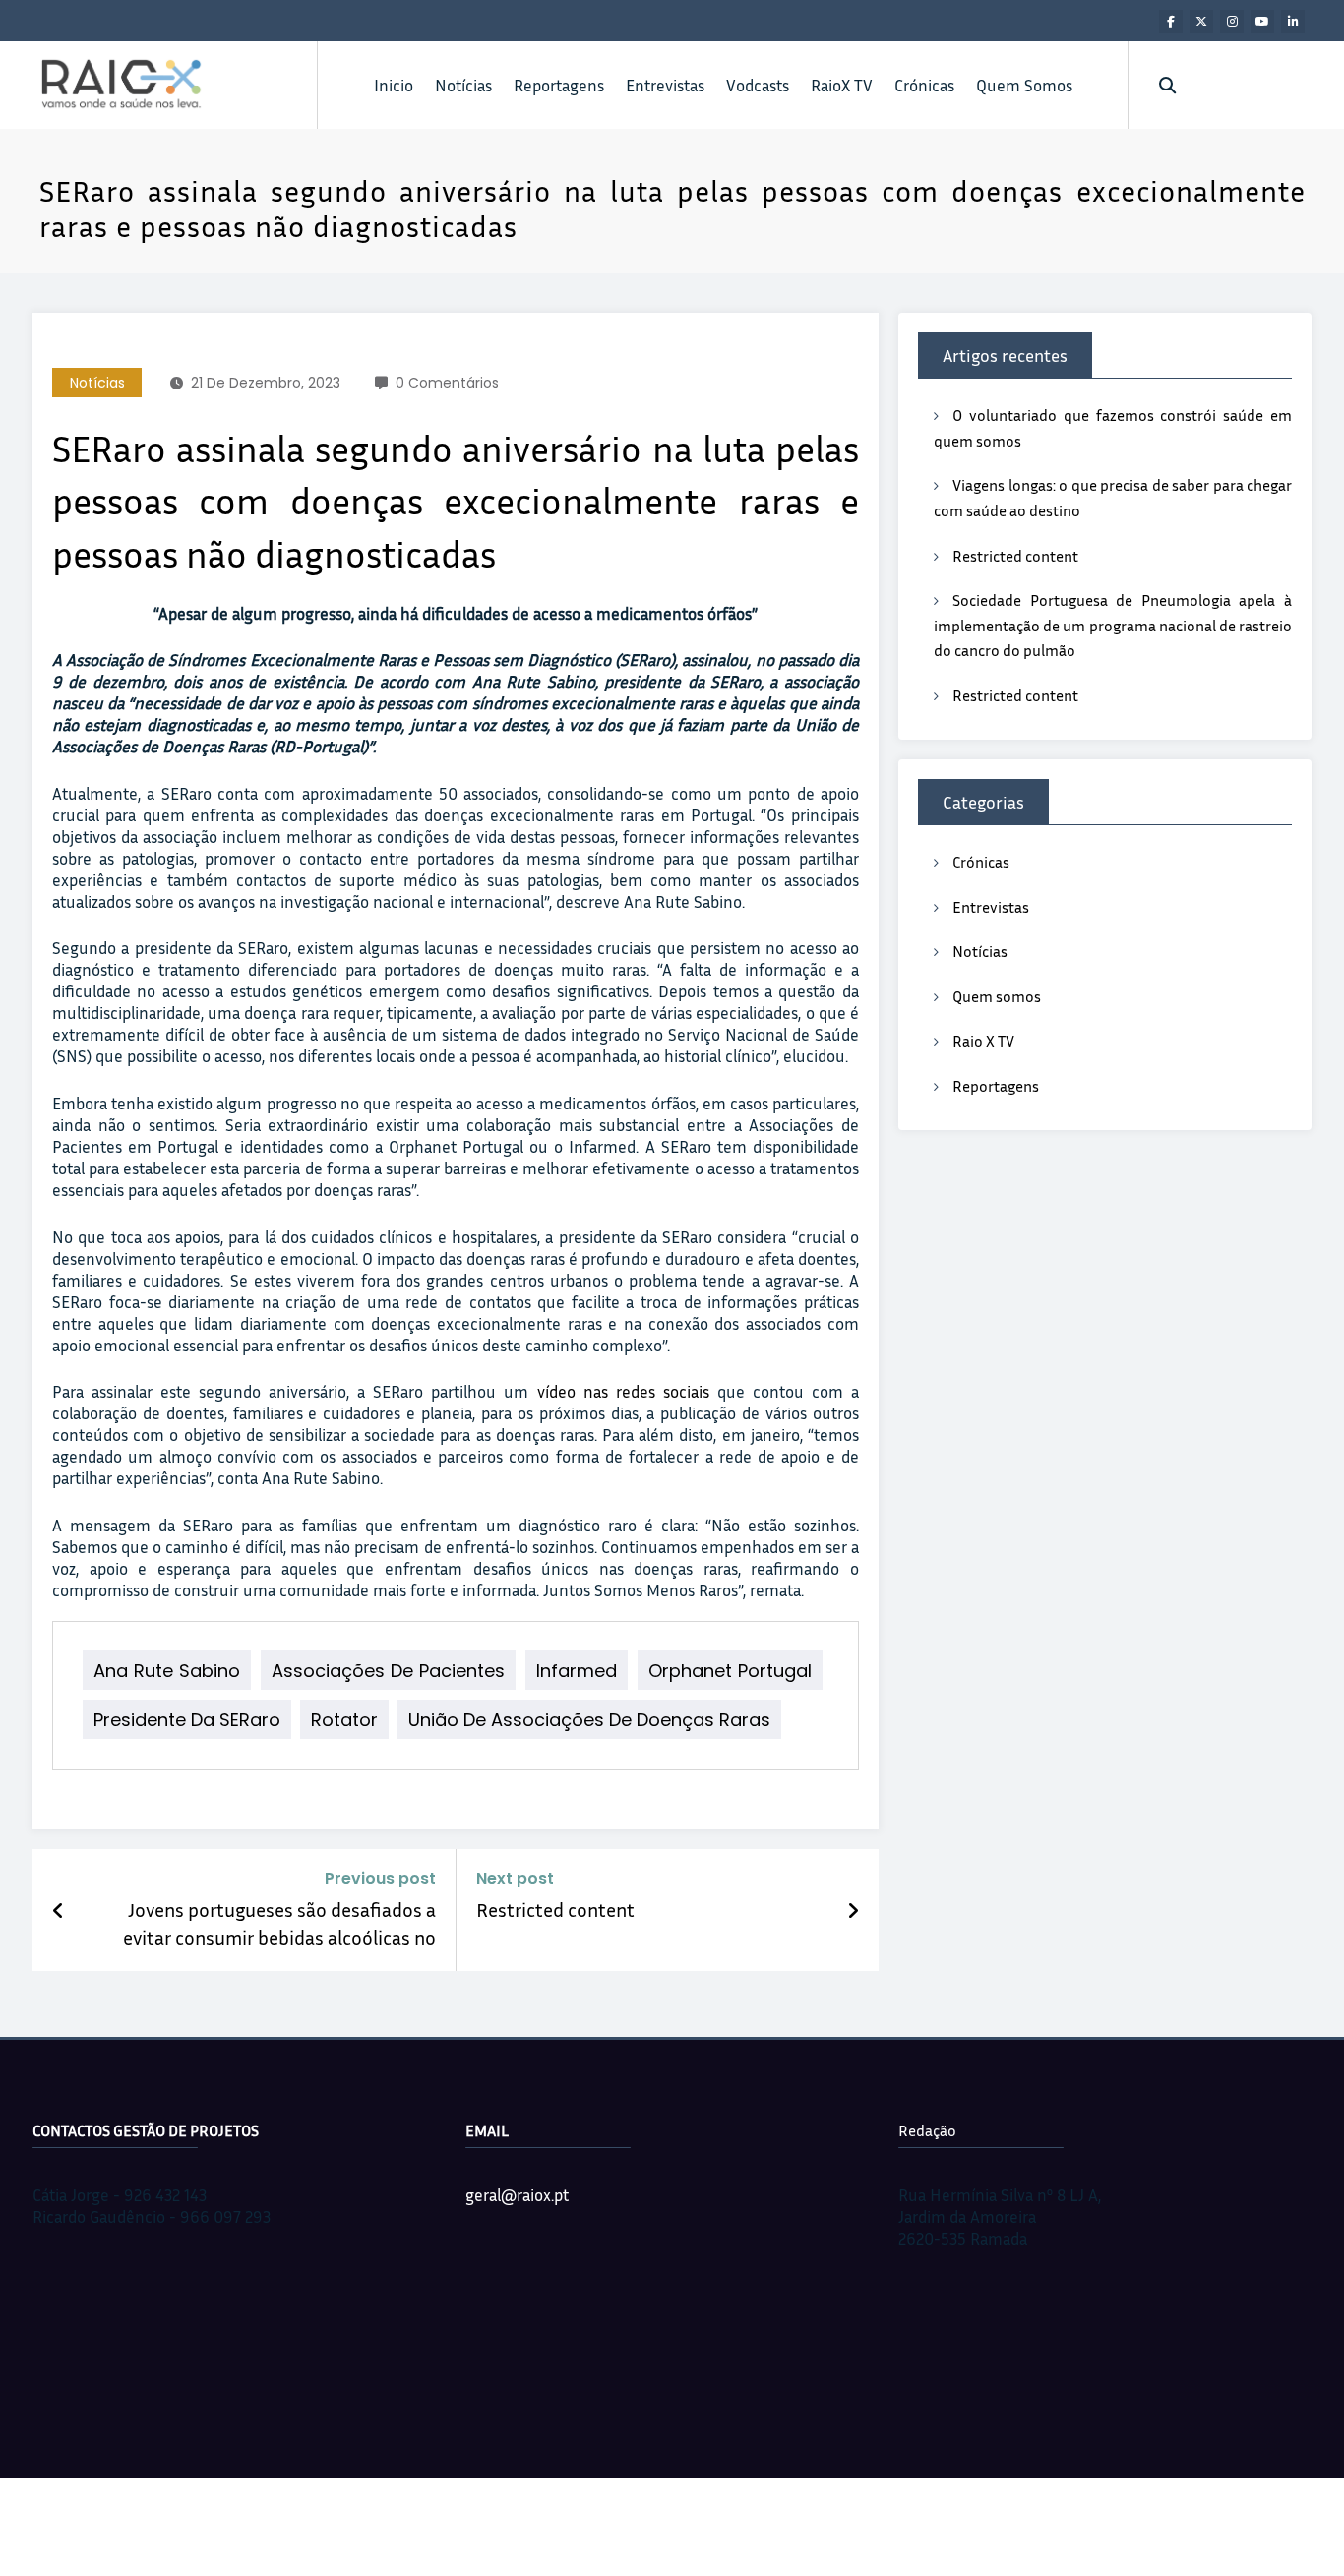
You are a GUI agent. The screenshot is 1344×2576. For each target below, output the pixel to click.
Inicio (394, 85)
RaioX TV (842, 85)
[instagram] (1232, 22)
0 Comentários (447, 383)
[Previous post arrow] (59, 1910)
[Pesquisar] (1167, 85)
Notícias (463, 85)
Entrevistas (665, 85)
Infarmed (577, 1671)
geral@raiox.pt (517, 2195)
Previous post (380, 1878)
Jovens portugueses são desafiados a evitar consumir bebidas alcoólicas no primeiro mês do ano (279, 1924)
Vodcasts (758, 85)
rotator (344, 1720)
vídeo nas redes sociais (623, 1391)
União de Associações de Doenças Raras (589, 1720)
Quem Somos (1024, 85)
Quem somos (997, 996)
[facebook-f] (1171, 22)
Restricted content (555, 1909)
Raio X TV (983, 1041)
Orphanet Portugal (730, 1671)
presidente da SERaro (187, 1720)
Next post (515, 1878)
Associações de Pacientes (388, 1671)
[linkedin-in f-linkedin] (1293, 22)
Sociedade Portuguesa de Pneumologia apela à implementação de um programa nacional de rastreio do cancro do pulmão (1113, 625)
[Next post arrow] (853, 1910)
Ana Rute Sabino (167, 1671)
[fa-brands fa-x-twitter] (1201, 22)
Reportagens (559, 85)
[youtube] (1262, 22)
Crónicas (924, 85)
